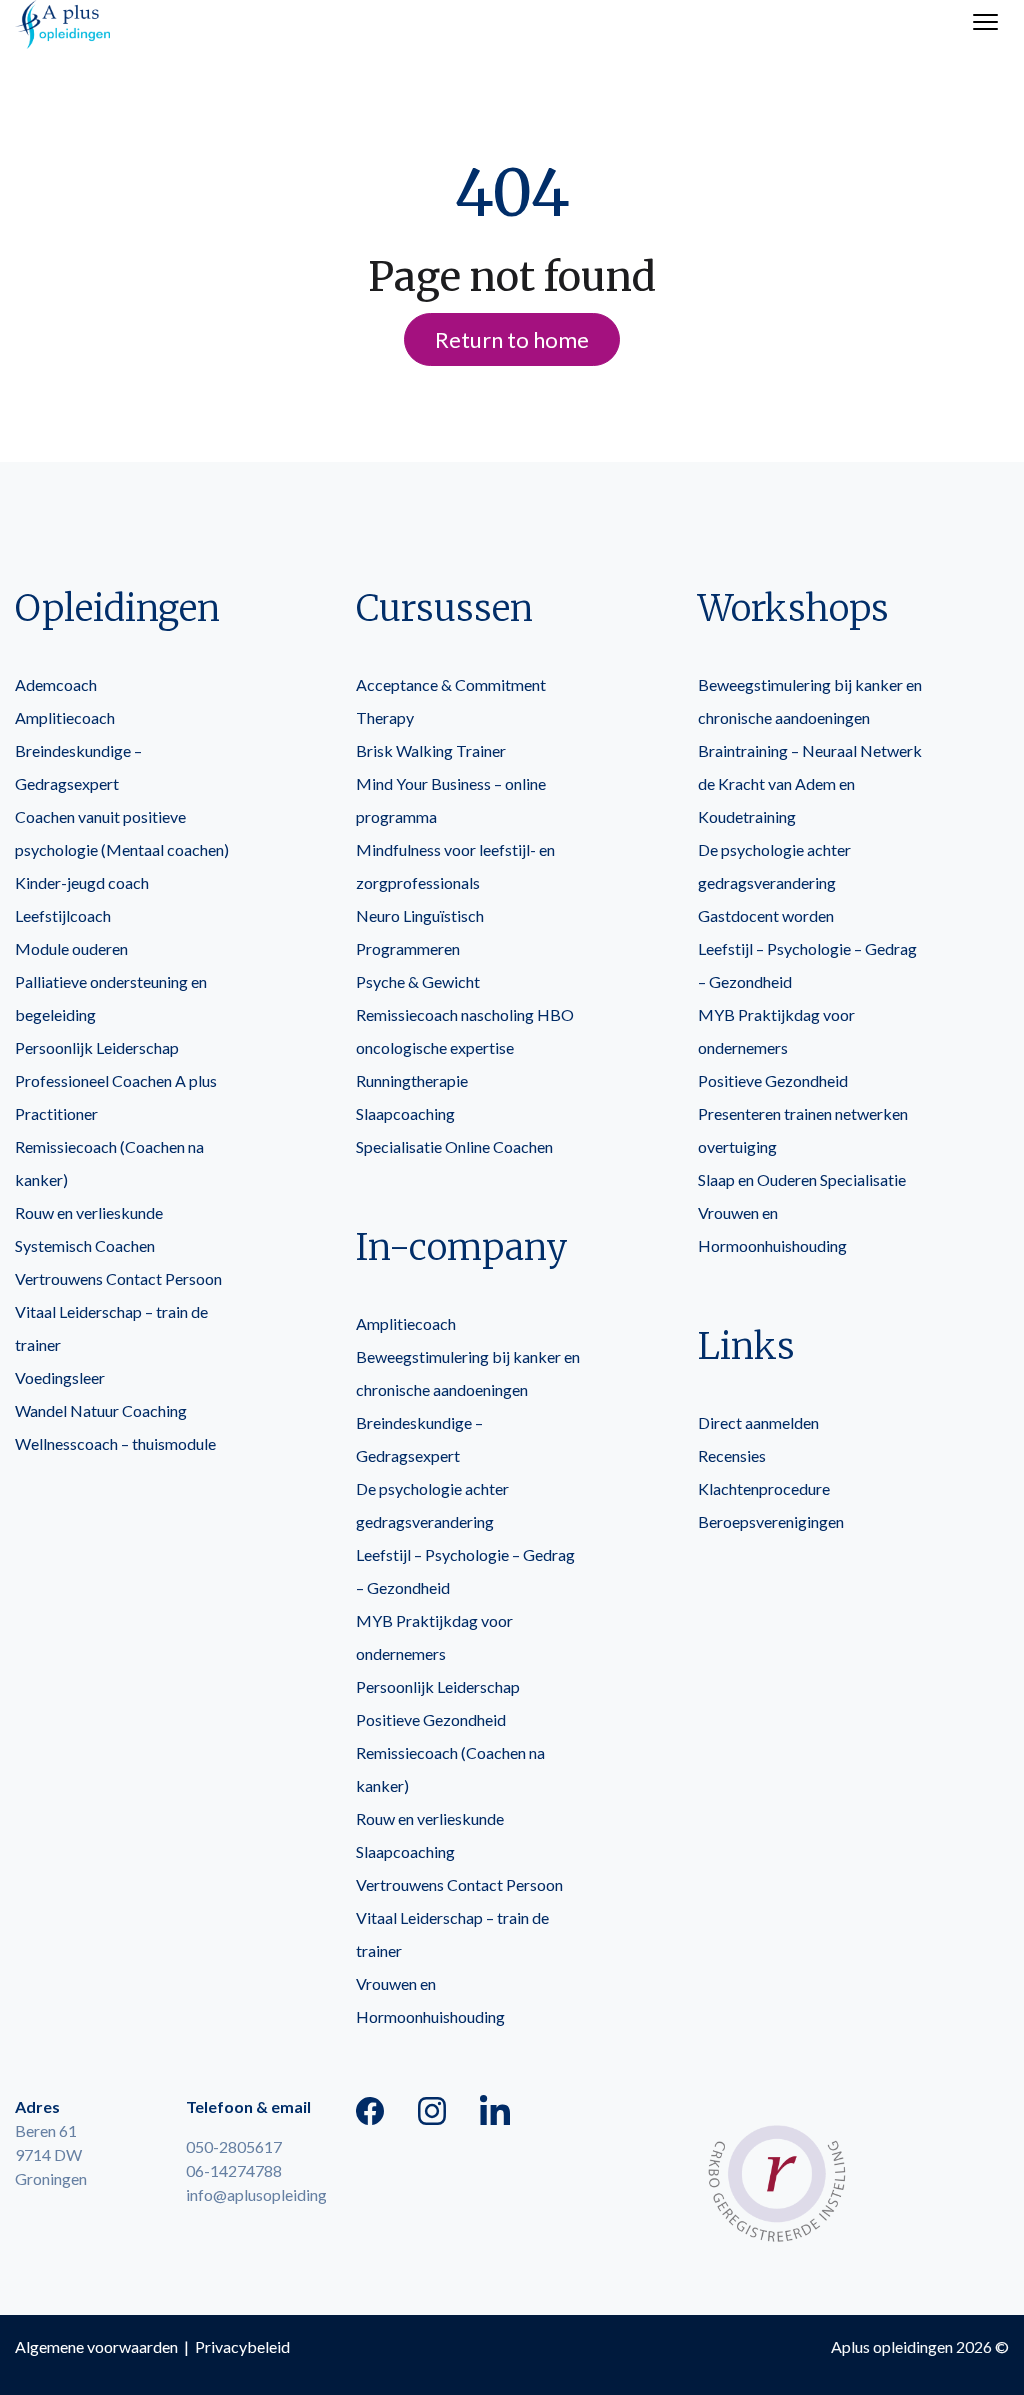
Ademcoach (56, 684)
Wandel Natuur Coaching (101, 1410)
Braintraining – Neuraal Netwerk (810, 750)
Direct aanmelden (758, 1422)
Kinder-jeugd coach (82, 882)
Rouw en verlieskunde (89, 1212)
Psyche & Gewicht (418, 981)
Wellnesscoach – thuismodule (115, 1443)
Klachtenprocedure (764, 1488)
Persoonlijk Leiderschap (97, 1047)
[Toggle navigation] (985, 24)
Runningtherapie (412, 1080)
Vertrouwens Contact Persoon (118, 1278)
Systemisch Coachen (85, 1245)
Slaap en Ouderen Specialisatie (802, 1179)
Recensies (732, 1455)
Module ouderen (71, 948)
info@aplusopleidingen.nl (272, 2194)
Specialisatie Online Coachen (454, 1146)
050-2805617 (234, 2146)
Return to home (512, 339)
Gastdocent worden (766, 915)
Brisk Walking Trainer (431, 750)
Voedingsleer (60, 1377)
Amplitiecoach (65, 717)
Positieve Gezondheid (431, 1719)
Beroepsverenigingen (771, 1521)
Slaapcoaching (405, 1113)
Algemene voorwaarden (96, 2346)
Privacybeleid (242, 2346)
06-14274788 (234, 2170)
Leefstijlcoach (63, 915)
